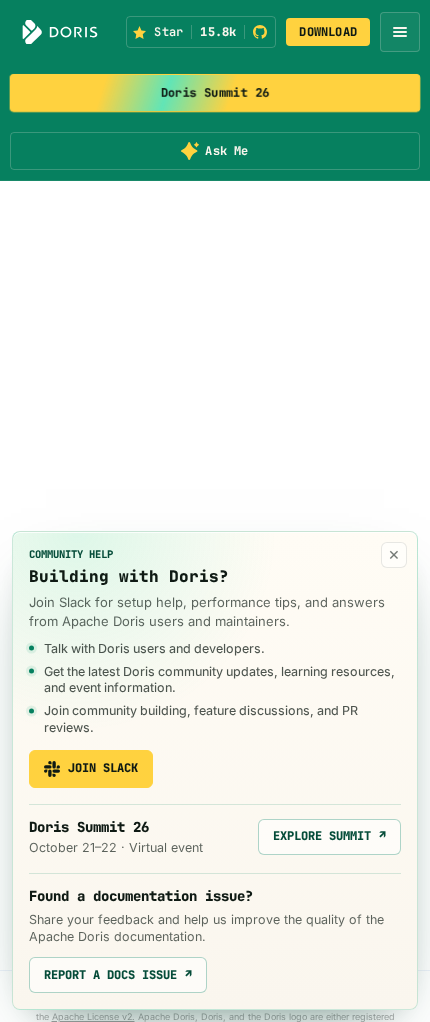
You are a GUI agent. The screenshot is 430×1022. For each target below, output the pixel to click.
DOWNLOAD (328, 32)
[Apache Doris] (60, 32)
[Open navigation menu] (400, 32)
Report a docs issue (118, 975)
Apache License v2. (93, 1016)
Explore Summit (329, 836)
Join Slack (103, 768)
